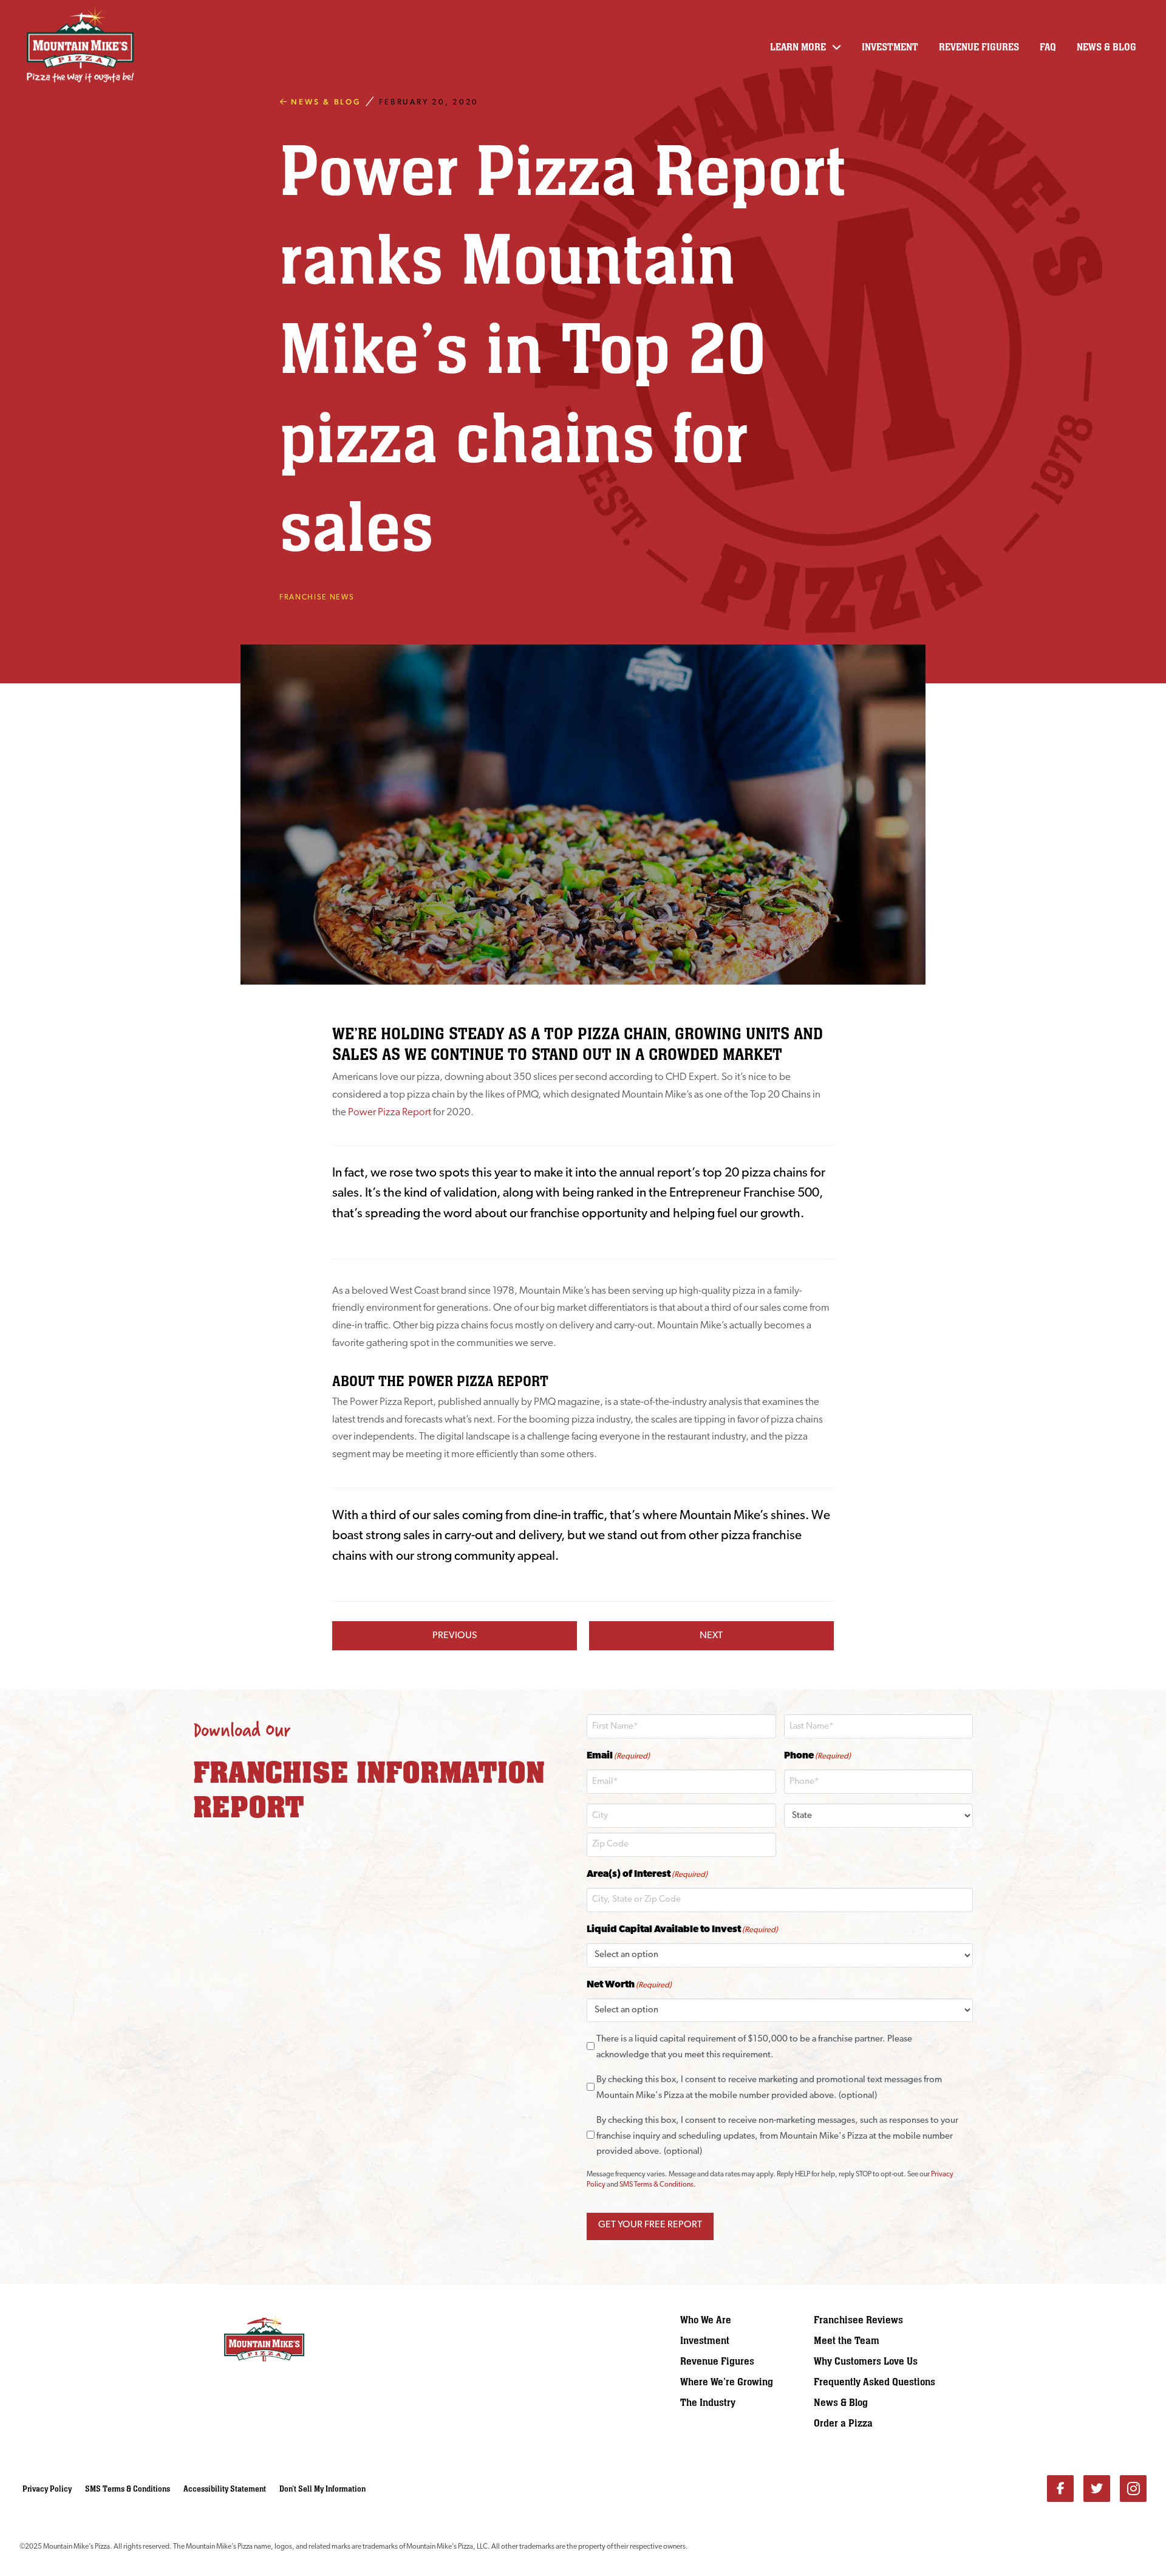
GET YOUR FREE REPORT (650, 2225)
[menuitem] (747, 2320)
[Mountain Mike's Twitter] (1097, 2489)
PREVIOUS (455, 1636)
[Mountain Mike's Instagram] (1133, 2489)
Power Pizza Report (389, 1112)
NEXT (711, 1636)
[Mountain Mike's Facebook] (1060, 2489)
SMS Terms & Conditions (656, 2185)
